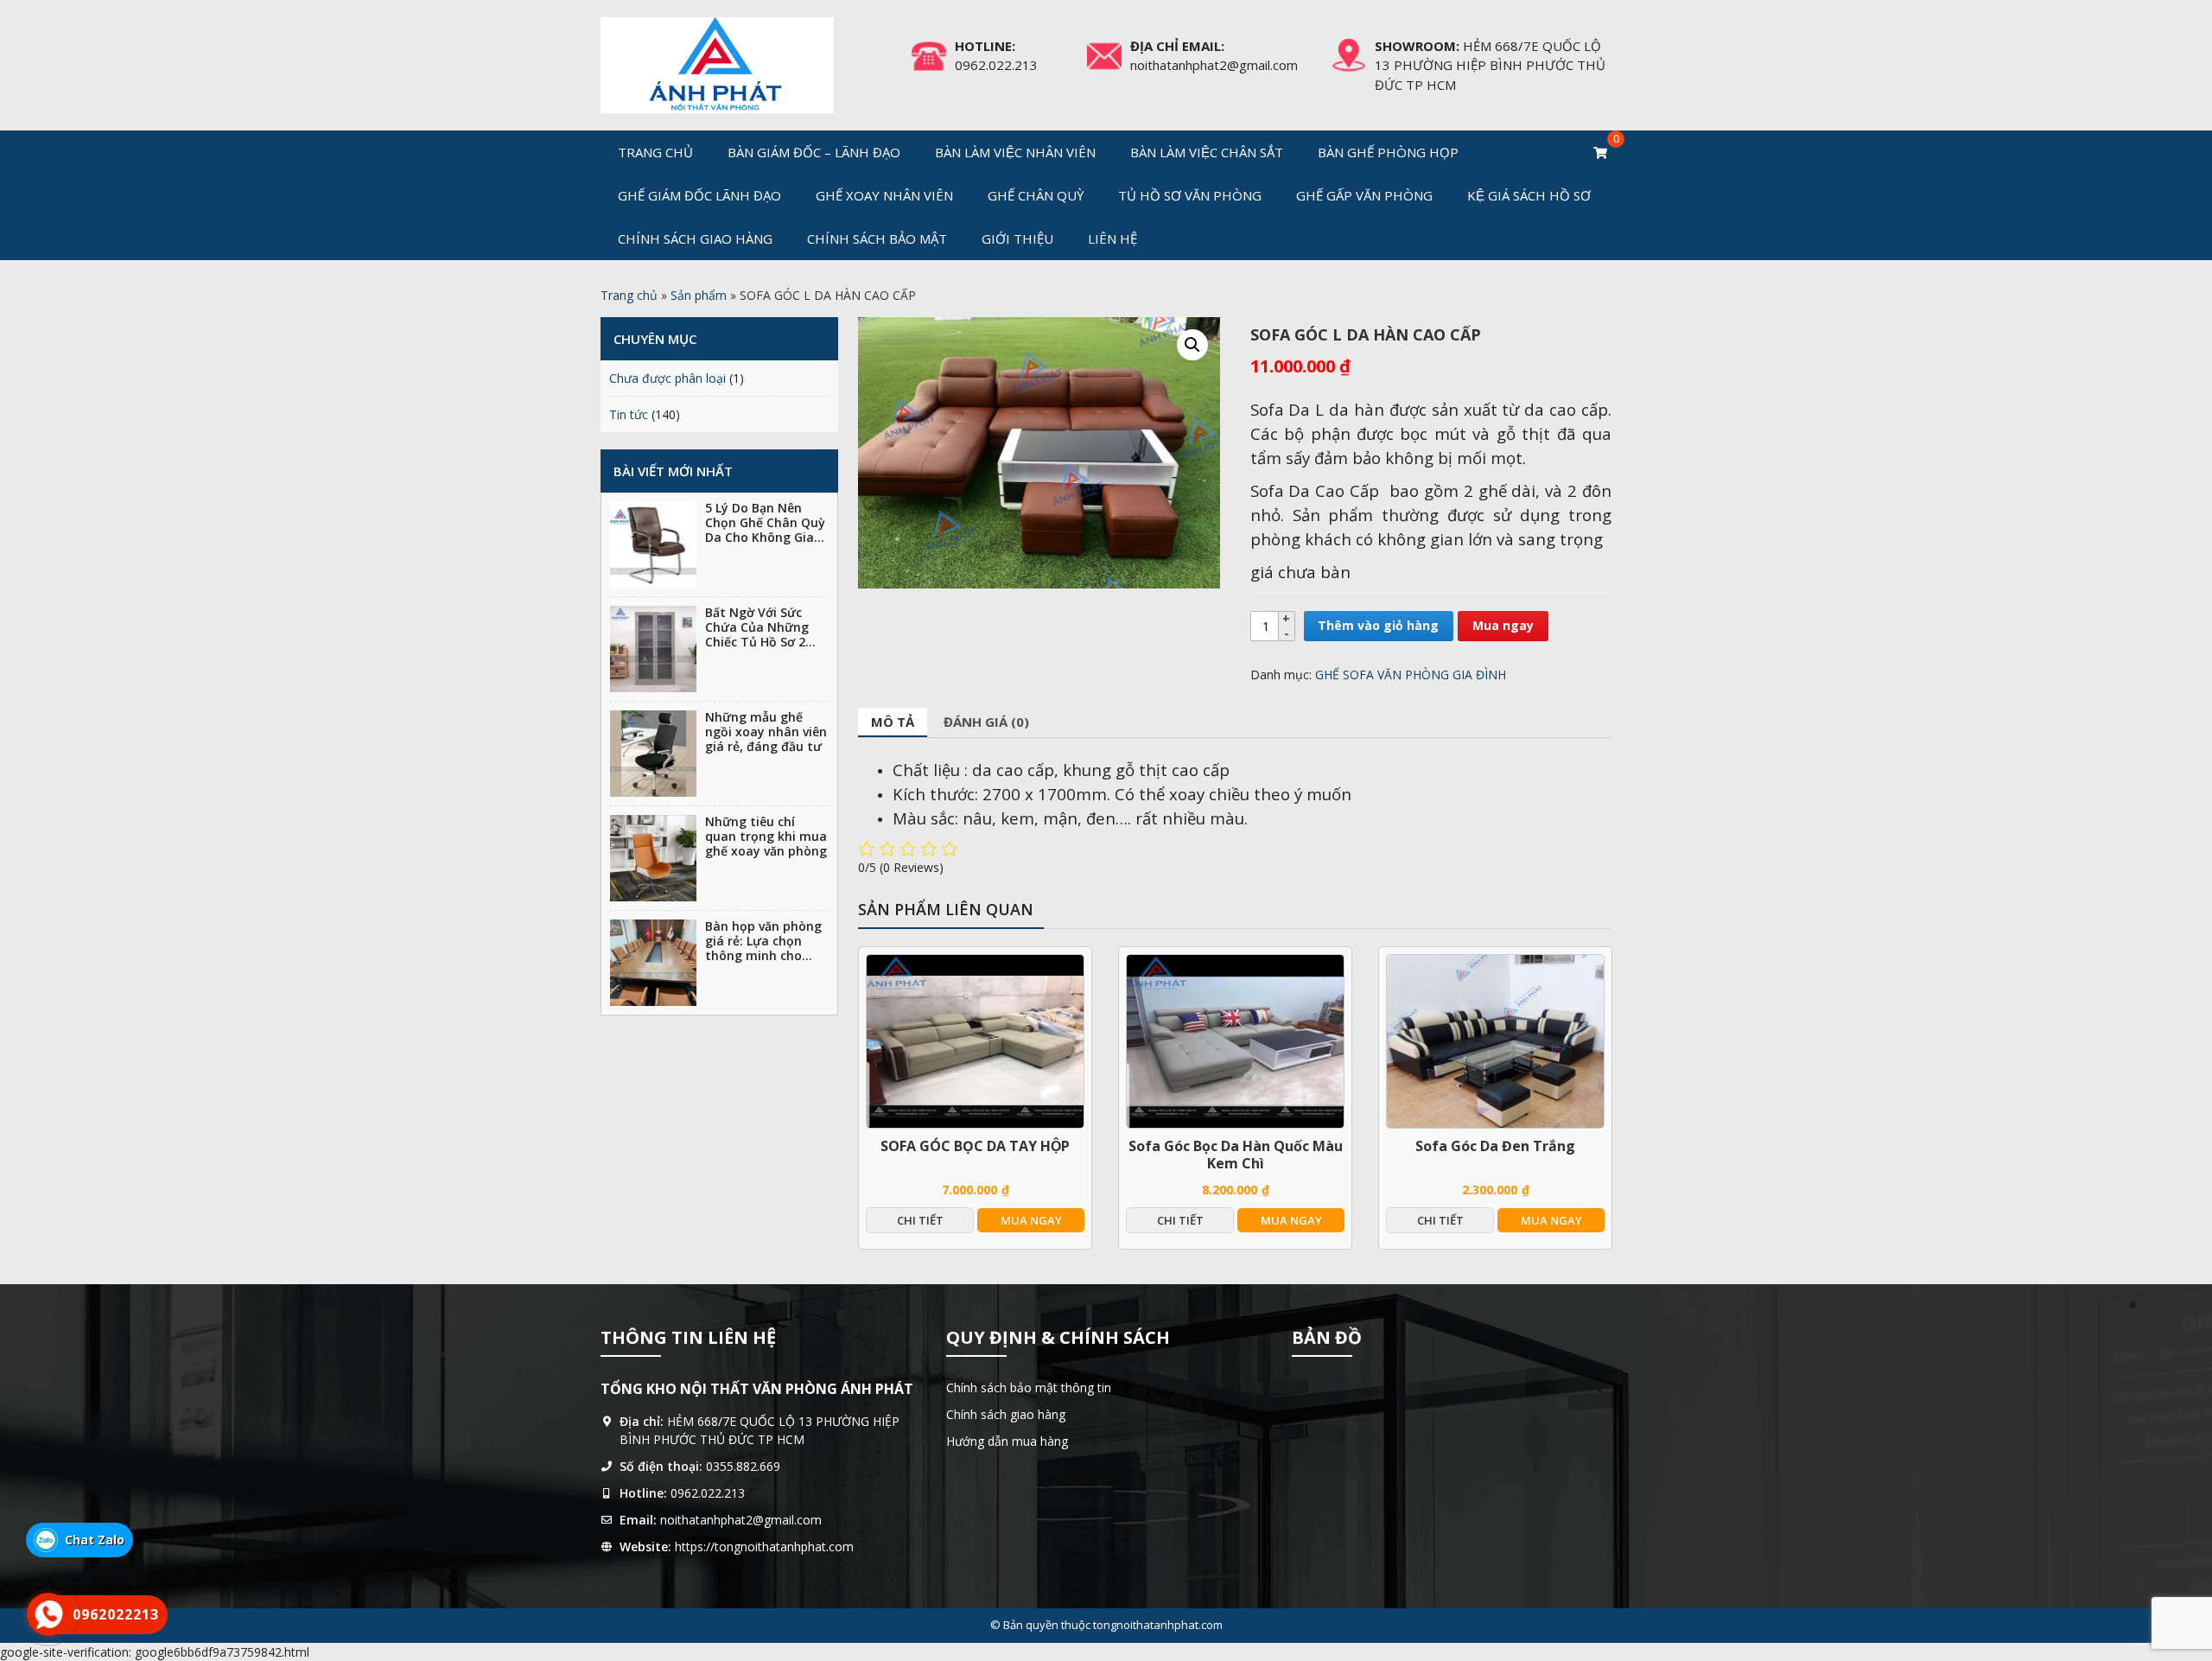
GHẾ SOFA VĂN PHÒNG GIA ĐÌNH (1411, 675)
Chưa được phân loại (667, 378)
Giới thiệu (1017, 239)
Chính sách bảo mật (877, 239)
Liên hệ (1112, 239)
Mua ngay (1503, 625)
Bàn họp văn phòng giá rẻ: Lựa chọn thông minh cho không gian (763, 948)
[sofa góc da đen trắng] (1495, 1041)
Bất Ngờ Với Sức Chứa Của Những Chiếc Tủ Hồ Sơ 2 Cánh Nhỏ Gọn (757, 634)
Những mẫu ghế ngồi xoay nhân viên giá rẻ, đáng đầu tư (766, 732)
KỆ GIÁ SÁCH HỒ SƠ (1529, 195)
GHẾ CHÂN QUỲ (1036, 195)
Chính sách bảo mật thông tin (1029, 1387)
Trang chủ (655, 152)
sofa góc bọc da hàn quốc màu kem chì (1236, 1155)
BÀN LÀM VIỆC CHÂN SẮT (1207, 152)
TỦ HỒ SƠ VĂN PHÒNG (1190, 195)
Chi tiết (920, 1220)
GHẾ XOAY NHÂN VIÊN (884, 195)
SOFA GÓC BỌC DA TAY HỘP (975, 1146)
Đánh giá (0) (986, 722)
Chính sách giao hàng (695, 239)
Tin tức (629, 414)
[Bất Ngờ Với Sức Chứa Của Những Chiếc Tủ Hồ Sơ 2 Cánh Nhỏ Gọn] (653, 649)
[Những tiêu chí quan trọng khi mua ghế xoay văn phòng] (653, 858)
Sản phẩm (699, 295)
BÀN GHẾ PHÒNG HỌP (1388, 152)
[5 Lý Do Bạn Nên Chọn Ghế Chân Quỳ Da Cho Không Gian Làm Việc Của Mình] (653, 544)
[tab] (893, 723)
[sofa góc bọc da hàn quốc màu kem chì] (1235, 1041)
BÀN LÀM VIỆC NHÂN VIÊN (1015, 152)
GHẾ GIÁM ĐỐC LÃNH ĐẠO (699, 195)
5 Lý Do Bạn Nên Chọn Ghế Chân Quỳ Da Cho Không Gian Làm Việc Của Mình (765, 529)
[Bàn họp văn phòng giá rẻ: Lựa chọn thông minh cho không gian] (653, 963)
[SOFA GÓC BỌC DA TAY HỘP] (975, 1041)
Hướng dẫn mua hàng (1007, 1441)
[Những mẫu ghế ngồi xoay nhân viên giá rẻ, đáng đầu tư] (653, 754)
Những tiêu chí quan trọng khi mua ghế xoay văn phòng (766, 836)
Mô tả (893, 722)
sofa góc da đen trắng (1495, 1146)
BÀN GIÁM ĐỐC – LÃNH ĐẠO (814, 152)
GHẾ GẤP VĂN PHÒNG (1364, 195)
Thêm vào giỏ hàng (1378, 625)
